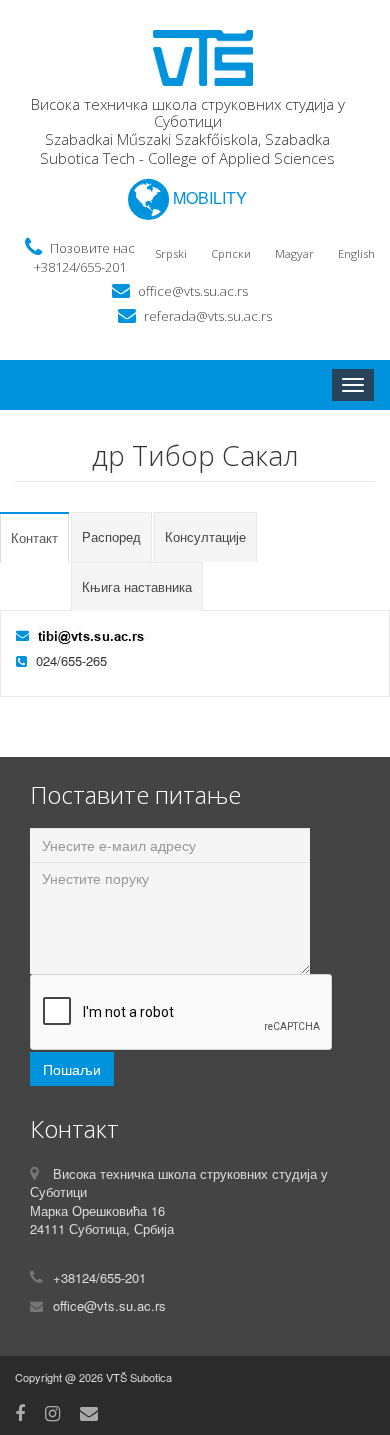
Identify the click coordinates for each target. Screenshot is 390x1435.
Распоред (111, 536)
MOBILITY (208, 197)
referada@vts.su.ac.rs (208, 316)
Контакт (34, 537)
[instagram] (52, 1412)
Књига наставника (137, 586)
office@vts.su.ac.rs (193, 291)
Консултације (205, 536)
